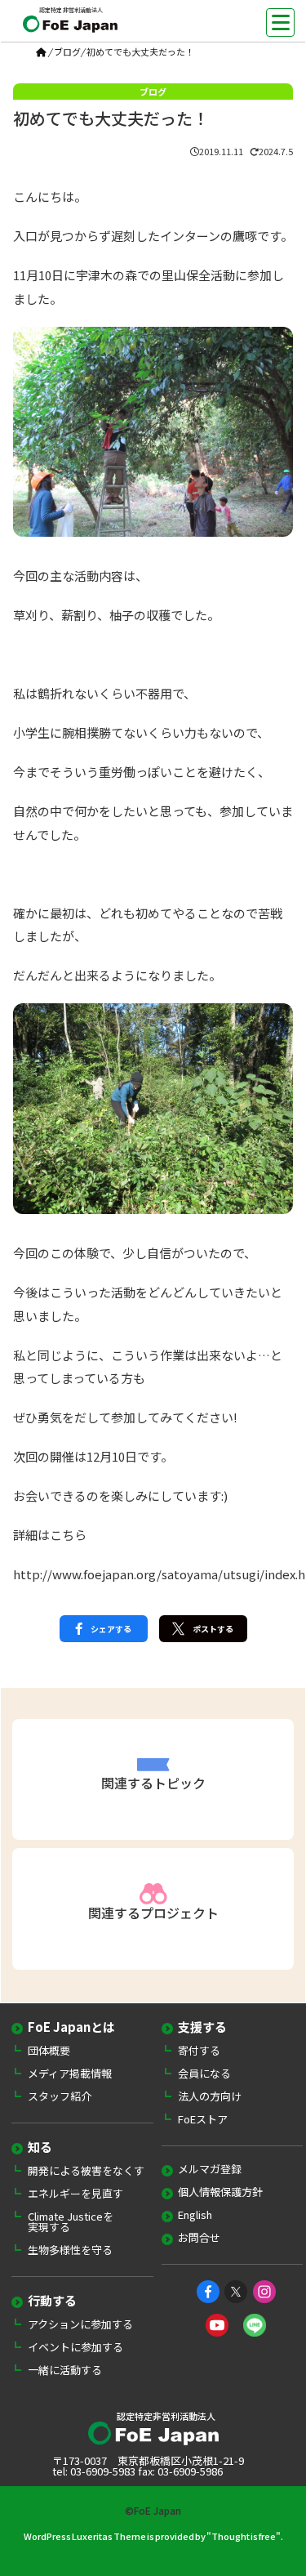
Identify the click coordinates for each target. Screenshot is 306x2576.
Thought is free (244, 2536)
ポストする (213, 1629)
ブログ (67, 51)
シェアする (111, 1629)
